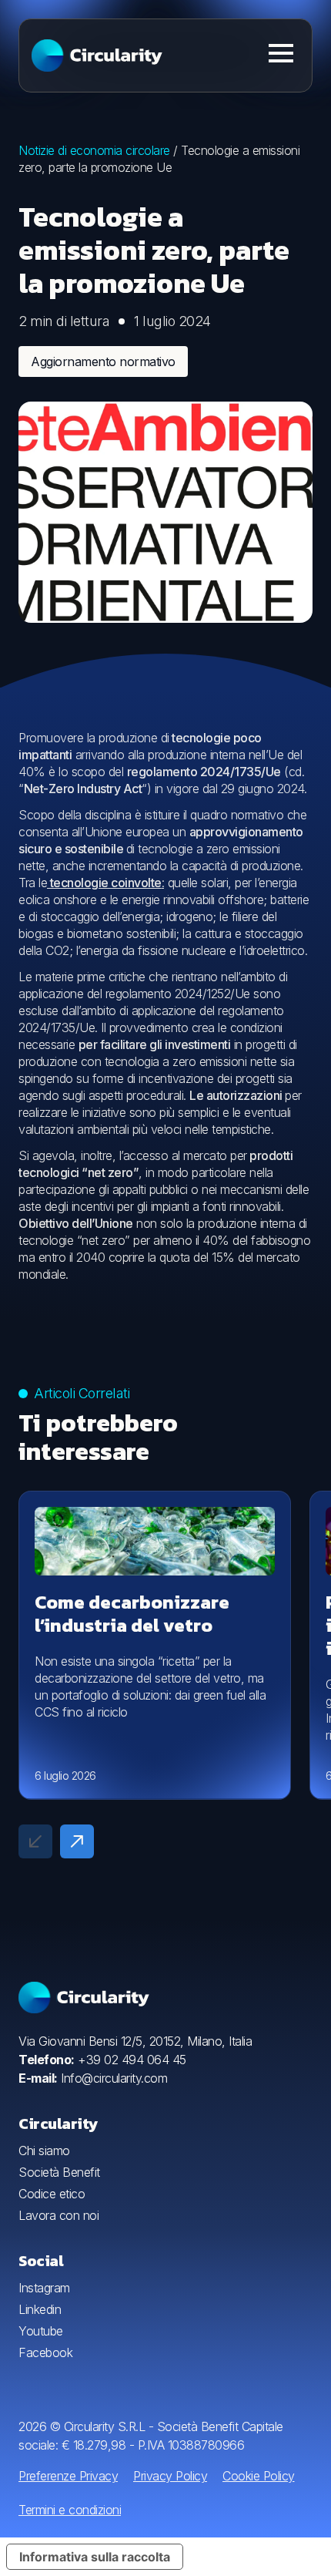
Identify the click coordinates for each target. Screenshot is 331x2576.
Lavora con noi (59, 2215)
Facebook (45, 2352)
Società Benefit (59, 2172)
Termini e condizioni (70, 2510)
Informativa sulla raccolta (95, 2557)
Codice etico (52, 2194)
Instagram (44, 2288)
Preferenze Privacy (68, 2476)
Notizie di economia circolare (94, 150)
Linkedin (40, 2309)
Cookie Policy (259, 2476)
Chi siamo (44, 2151)
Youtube (41, 2331)
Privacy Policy (170, 2476)
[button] (77, 1841)
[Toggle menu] (281, 53)
